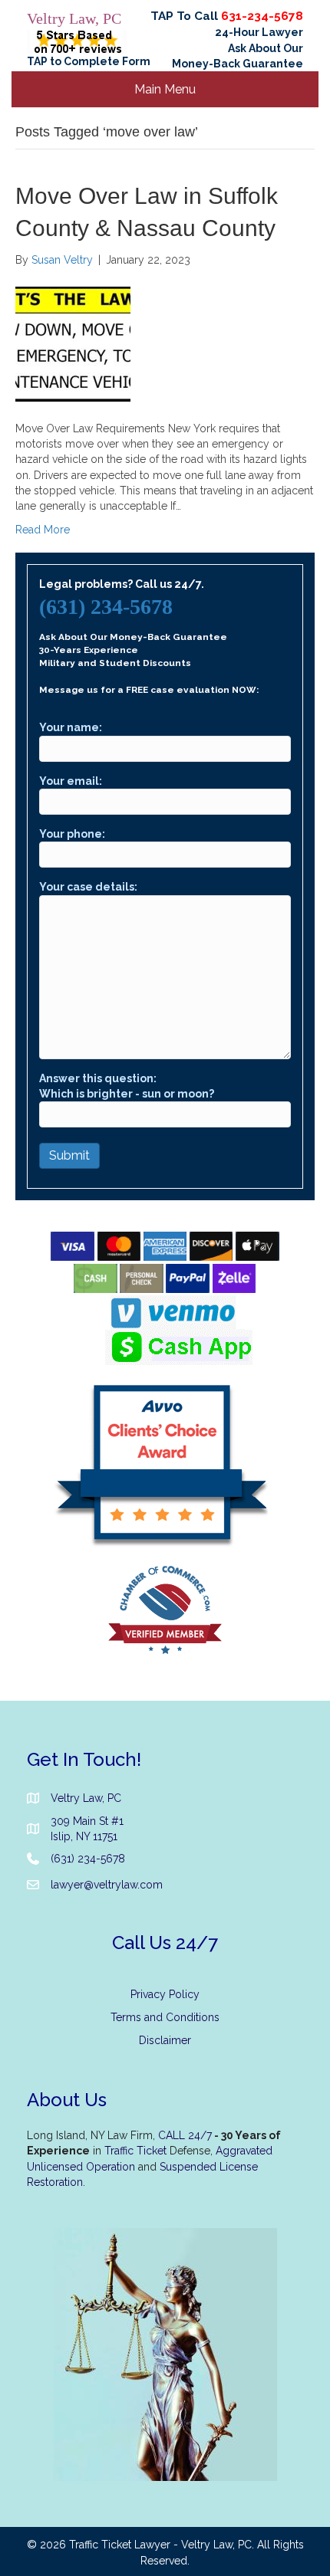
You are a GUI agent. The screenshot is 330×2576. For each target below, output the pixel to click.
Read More (43, 530)
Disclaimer (165, 2040)
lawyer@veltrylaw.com (107, 1885)
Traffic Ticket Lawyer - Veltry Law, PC (160, 2545)
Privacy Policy (165, 1994)
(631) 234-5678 (106, 607)
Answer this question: (127, 1086)
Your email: (71, 781)
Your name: (71, 727)
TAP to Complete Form (89, 61)
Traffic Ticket (135, 2151)
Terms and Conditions (165, 2017)
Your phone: (72, 834)
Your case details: (88, 887)
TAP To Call (227, 16)
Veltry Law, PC (74, 18)
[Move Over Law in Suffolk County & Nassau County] (73, 343)
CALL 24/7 (185, 2135)
